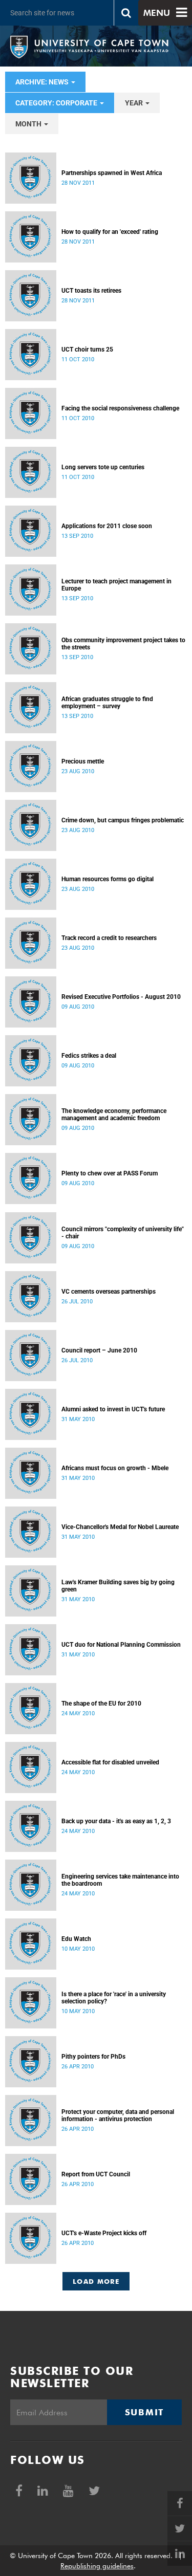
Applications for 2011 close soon (107, 526)
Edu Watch (76, 1939)
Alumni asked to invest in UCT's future (113, 1409)
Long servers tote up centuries (103, 467)
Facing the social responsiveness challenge (120, 408)
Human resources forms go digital (108, 879)
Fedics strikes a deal (89, 1056)
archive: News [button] (43, 82)
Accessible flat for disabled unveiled (110, 1762)
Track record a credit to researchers (109, 938)
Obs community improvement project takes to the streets (123, 644)
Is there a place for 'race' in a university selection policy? (114, 1998)
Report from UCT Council (96, 2174)
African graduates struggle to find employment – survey (107, 703)
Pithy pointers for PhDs (93, 2057)
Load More (96, 2281)
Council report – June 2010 (99, 1350)
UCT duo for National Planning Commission (121, 1645)
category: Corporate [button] (57, 103)
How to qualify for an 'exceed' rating (110, 232)
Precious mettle (83, 761)
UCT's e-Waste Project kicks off (104, 2233)
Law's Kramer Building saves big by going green (118, 1586)
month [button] (29, 124)
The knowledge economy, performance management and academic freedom (114, 1115)
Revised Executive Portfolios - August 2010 (121, 997)
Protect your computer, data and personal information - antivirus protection (118, 2115)
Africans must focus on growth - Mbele (115, 1468)
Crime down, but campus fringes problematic (123, 820)
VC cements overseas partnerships (109, 1292)
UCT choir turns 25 (87, 350)
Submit (144, 2412)
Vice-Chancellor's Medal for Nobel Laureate (120, 1527)
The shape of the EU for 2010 (101, 1704)
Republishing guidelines (97, 2566)
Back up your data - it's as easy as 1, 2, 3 (116, 1821)
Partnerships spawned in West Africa (112, 173)
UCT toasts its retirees (91, 291)
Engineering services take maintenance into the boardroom (120, 1880)
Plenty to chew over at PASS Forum (110, 1173)
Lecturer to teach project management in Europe (116, 585)
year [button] (135, 103)
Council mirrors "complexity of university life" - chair (123, 1233)
